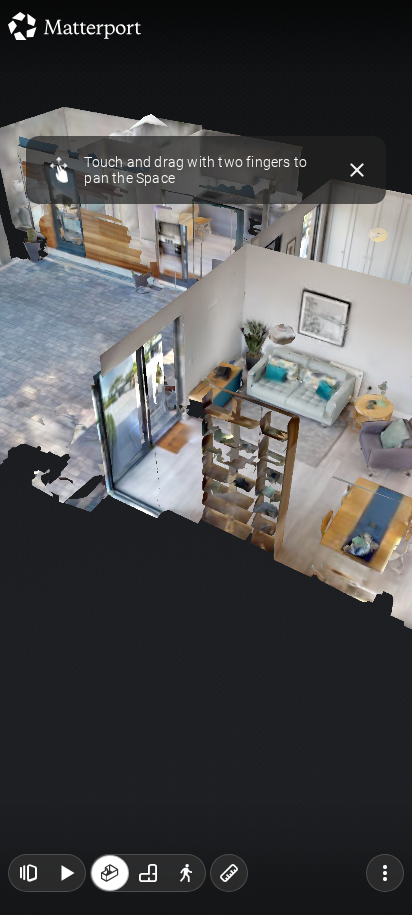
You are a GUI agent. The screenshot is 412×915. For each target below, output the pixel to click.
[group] (148, 873)
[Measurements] (229, 873)
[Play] (66, 873)
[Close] (357, 170)
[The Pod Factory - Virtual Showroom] (206, 457)
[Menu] (385, 873)
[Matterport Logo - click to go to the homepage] (74, 26)
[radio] (110, 873)
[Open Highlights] (28, 873)
